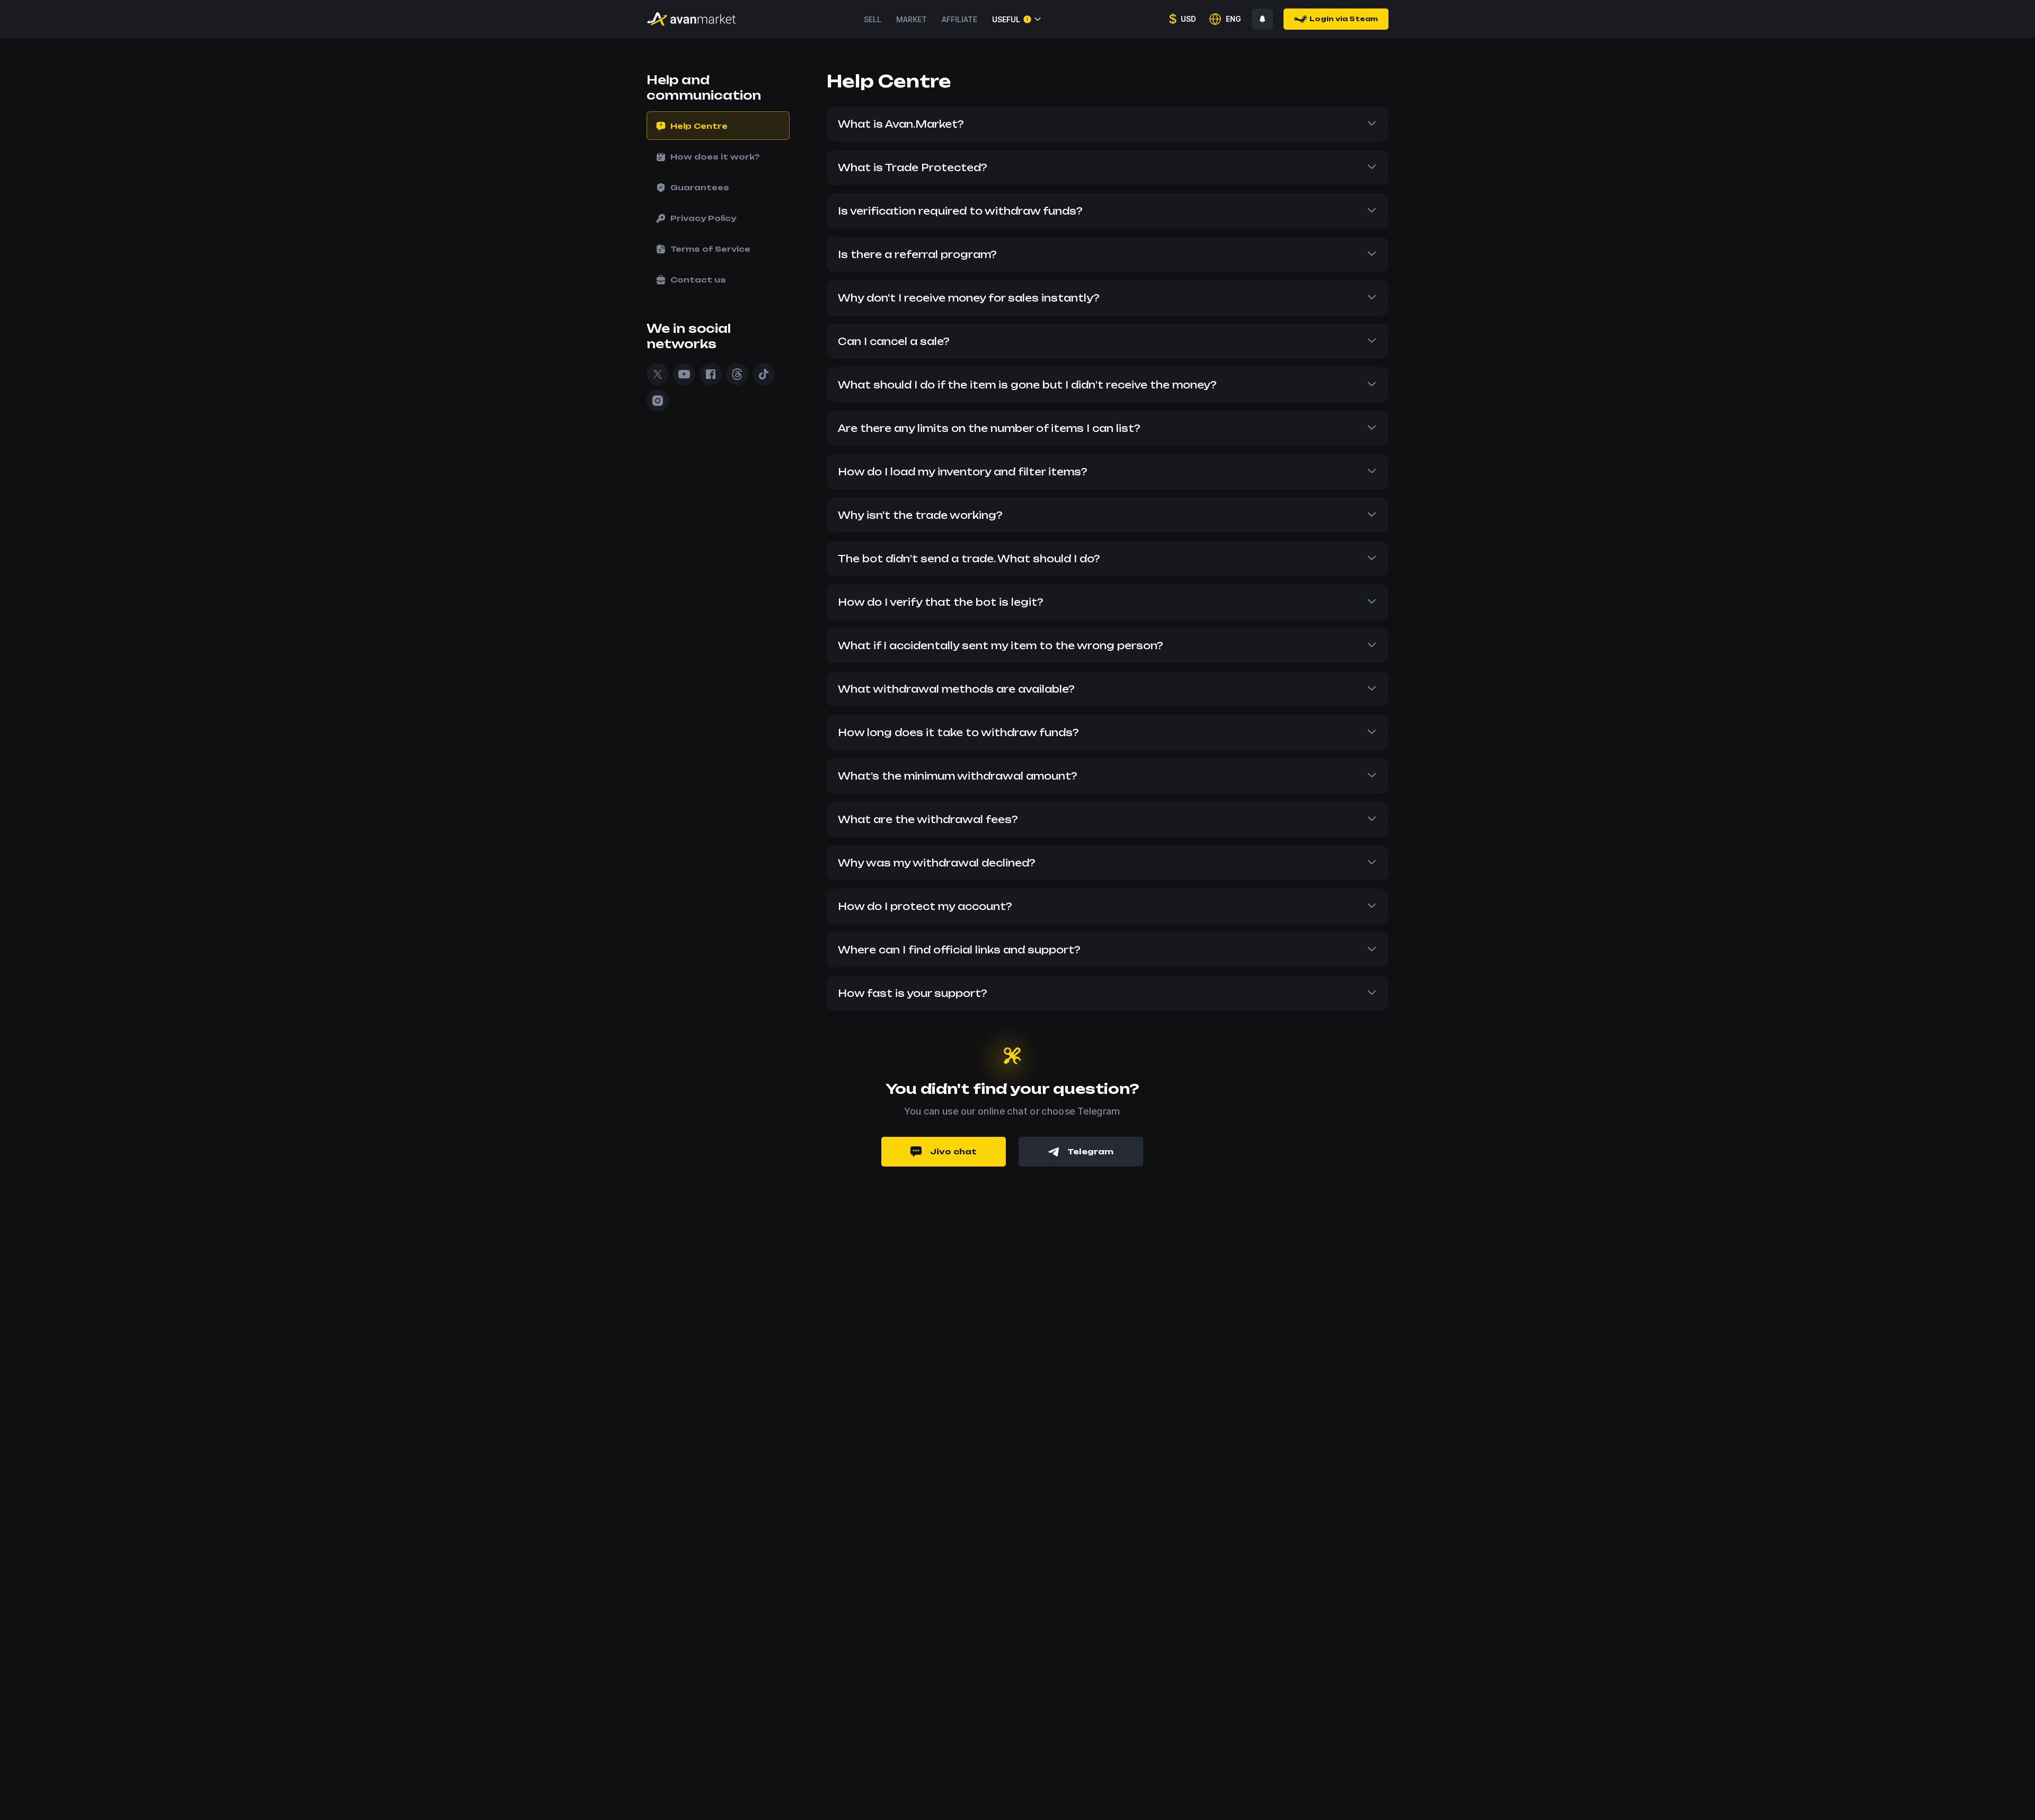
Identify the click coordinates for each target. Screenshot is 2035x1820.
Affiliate (959, 19)
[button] (1108, 124)
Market (912, 19)
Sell (873, 19)
